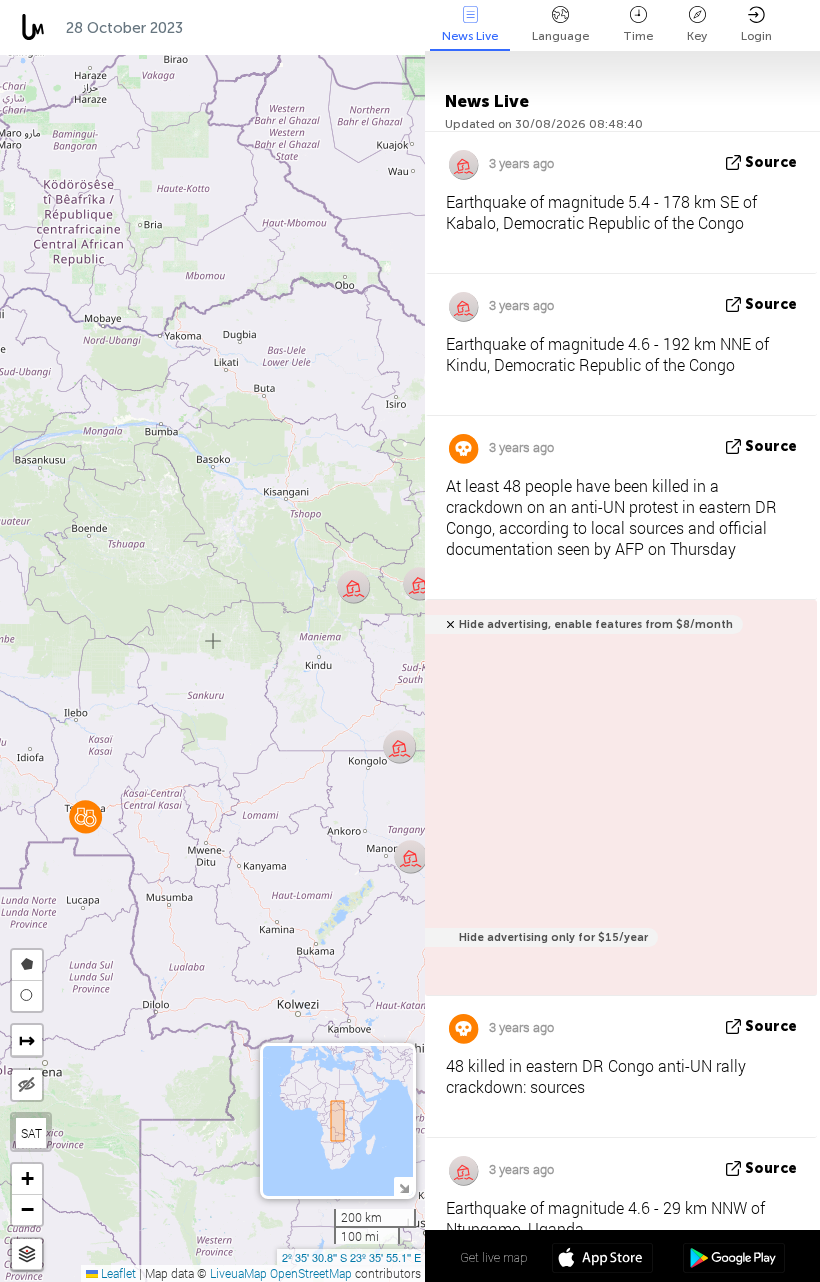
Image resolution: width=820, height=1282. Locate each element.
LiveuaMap (238, 1273)
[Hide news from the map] (27, 1085)
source (771, 162)
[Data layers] (27, 1254)
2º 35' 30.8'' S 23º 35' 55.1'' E (351, 1257)
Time (638, 36)
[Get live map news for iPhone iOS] (602, 1260)
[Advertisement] (617, 808)
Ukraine (337, 28)
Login (756, 36)
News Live (470, 36)
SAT (31, 1133)
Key (697, 36)
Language (560, 36)
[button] (85, 816)
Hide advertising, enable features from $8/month (596, 624)
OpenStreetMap (311, 1273)
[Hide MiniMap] (403, 1186)
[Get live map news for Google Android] (733, 1260)
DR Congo (240, 28)
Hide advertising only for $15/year (553, 937)
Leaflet (117, 1273)
